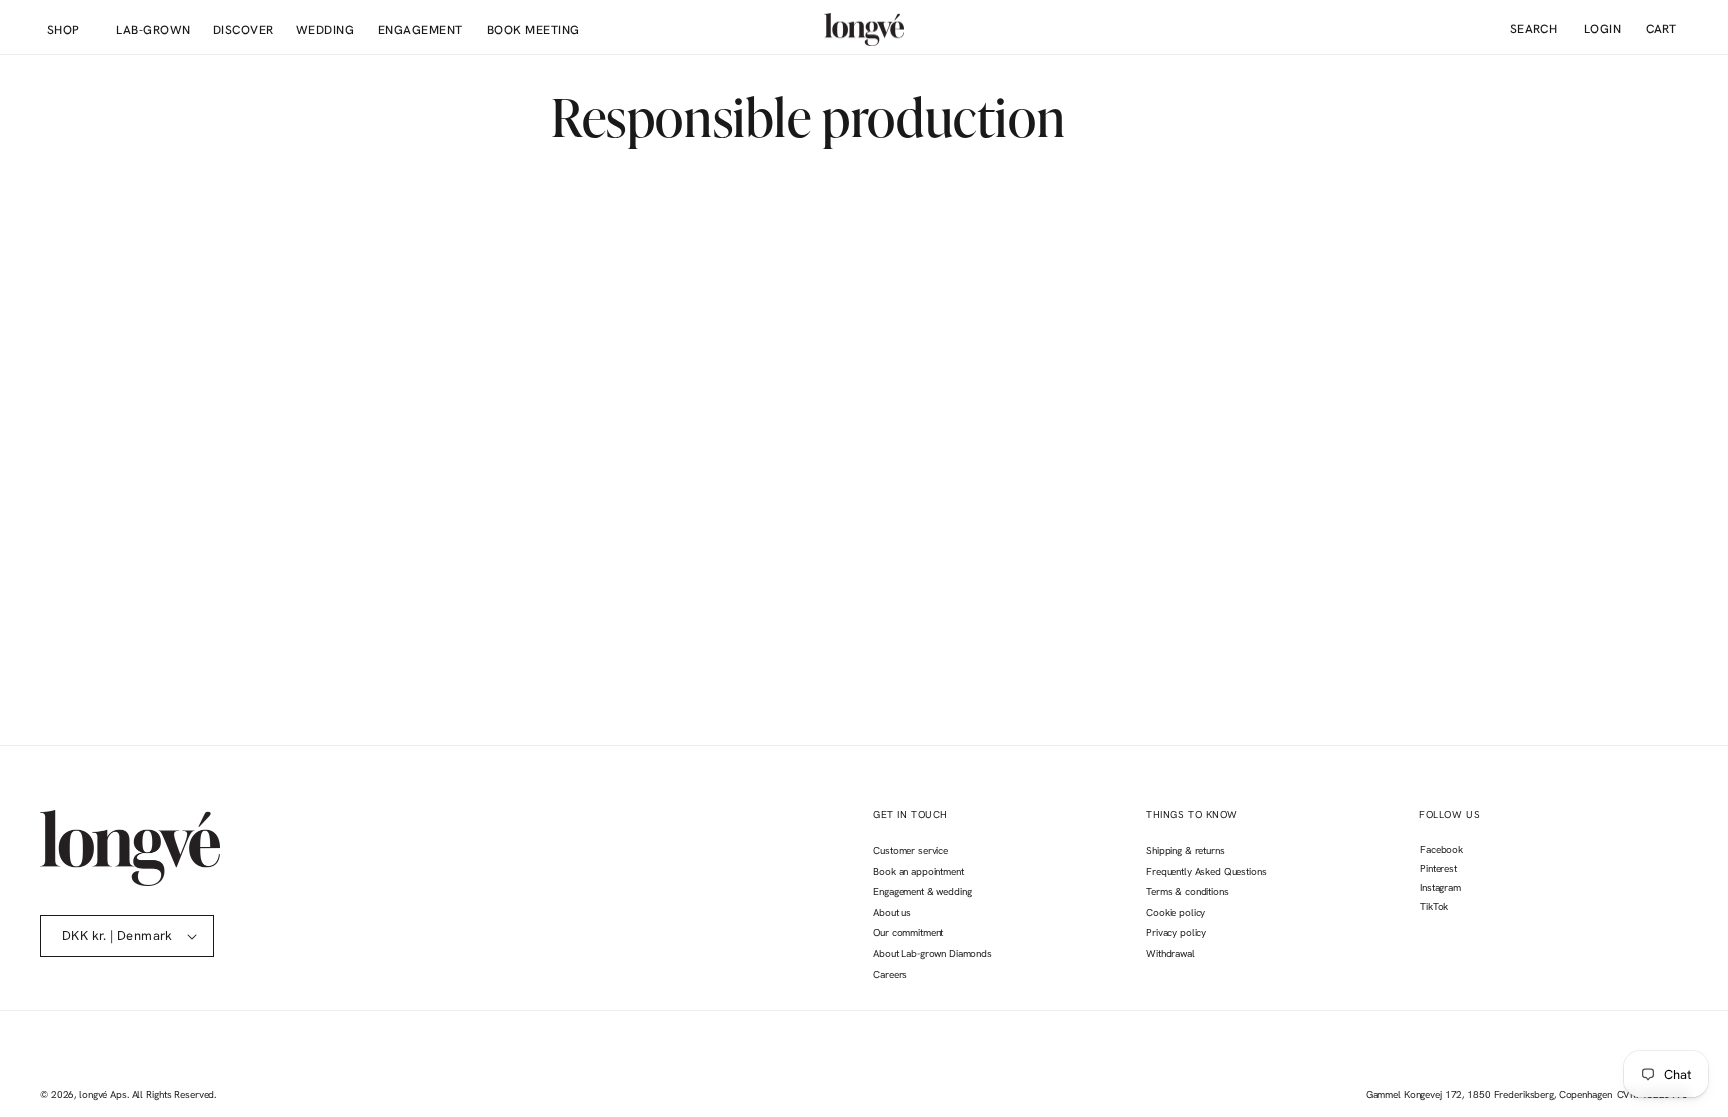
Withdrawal (1170, 953)
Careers (890, 974)
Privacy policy (1176, 932)
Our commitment (908, 932)
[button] (62, 30)
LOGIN (1594, 29)
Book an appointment (918, 871)
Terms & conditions (1187, 891)
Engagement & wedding (922, 891)
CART (1661, 29)
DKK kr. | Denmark (117, 935)
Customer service (910, 850)
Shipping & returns (1185, 850)
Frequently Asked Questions (1206, 871)
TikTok (1433, 909)
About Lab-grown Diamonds (932, 953)
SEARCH (1534, 29)
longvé (93, 1094)
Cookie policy (1175, 912)
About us (892, 912)
